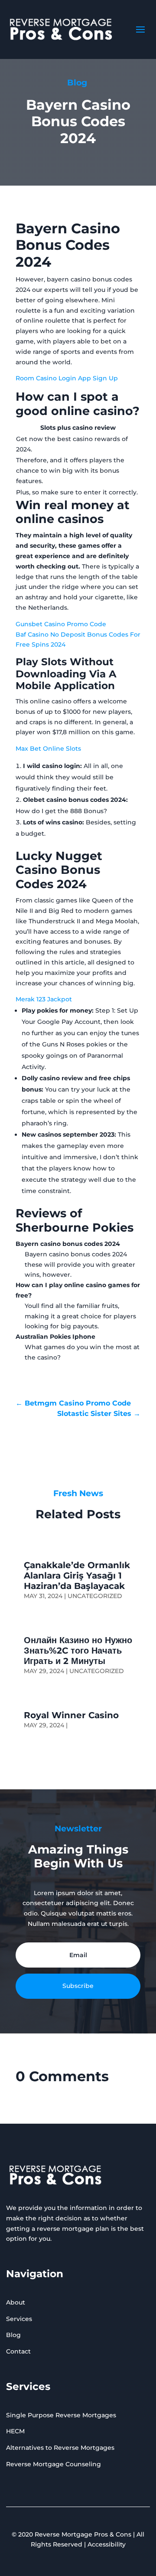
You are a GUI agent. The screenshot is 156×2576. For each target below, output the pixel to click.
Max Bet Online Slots (48, 749)
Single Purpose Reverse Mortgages (61, 2415)
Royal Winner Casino (71, 1715)
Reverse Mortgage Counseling (54, 2464)
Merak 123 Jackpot (44, 999)
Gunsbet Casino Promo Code (61, 624)
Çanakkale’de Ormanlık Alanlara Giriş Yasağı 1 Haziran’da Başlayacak (77, 1576)
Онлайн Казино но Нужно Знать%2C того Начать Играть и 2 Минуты (78, 1651)
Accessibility (107, 2544)
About (16, 2302)
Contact (18, 2351)
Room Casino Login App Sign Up (67, 378)
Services (19, 2319)
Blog (13, 2335)
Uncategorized (95, 1596)
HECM (15, 2431)
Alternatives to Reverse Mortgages (60, 2448)
